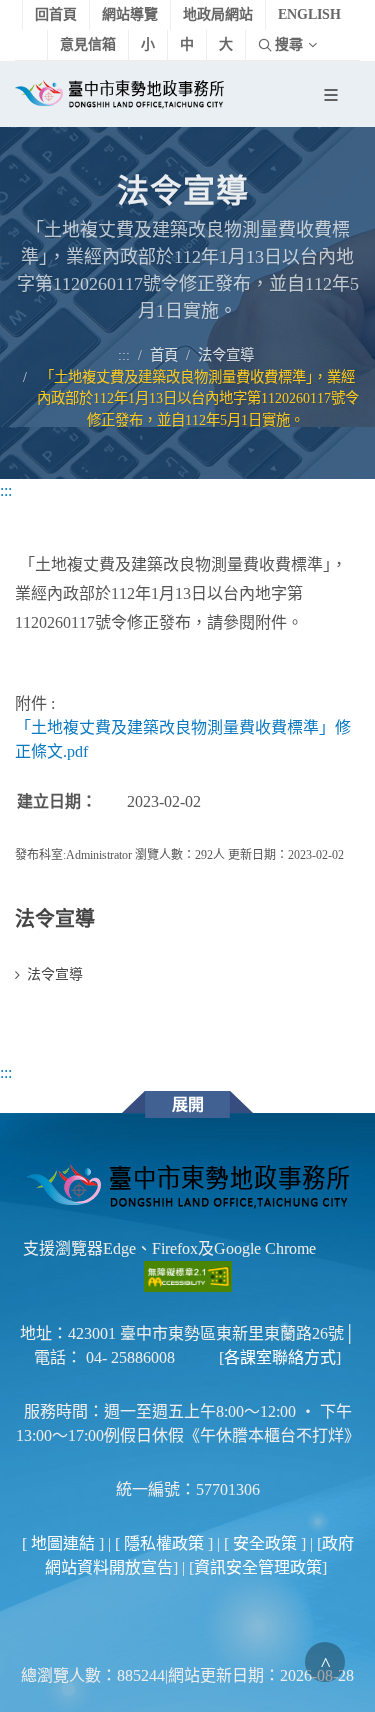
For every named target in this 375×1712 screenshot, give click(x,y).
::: (124, 355)
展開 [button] (188, 1104)
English (309, 14)
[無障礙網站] (188, 1274)
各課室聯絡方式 (280, 1357)
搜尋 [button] (289, 44)
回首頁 (56, 14)
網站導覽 (130, 14)
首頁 (164, 355)
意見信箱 (88, 44)
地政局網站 (218, 14)
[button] (335, 95)
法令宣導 (228, 355)
